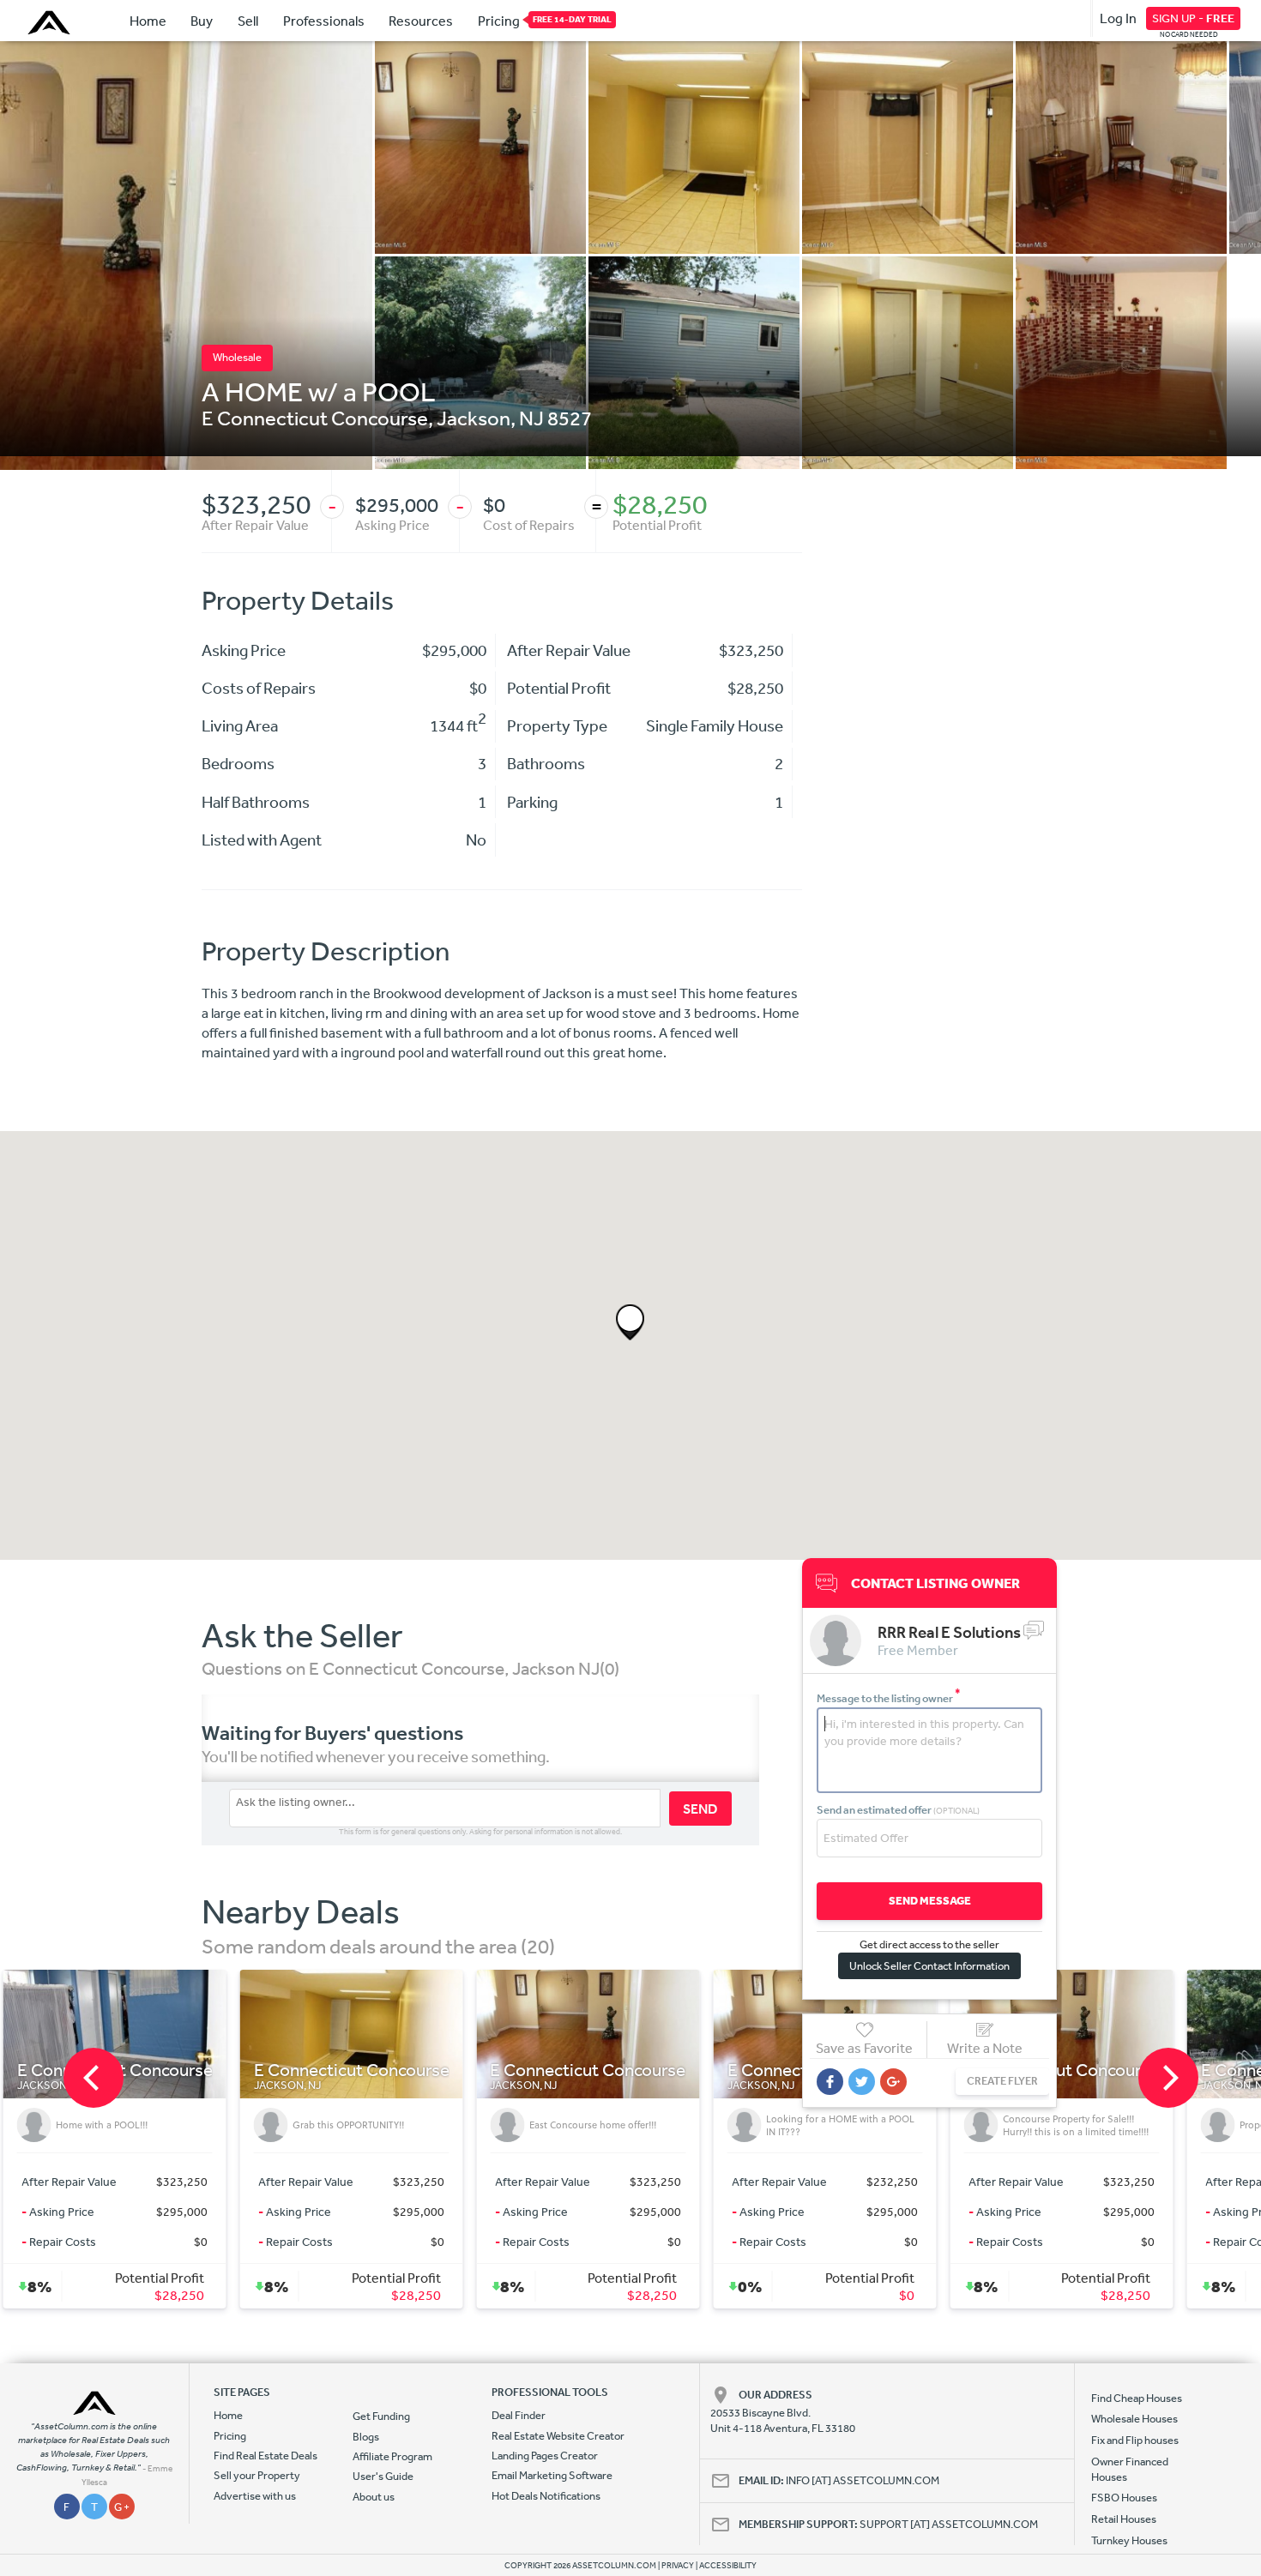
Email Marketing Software (552, 2475)
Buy (202, 21)
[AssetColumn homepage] (51, 22)
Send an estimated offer (898, 1810)
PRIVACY (678, 2566)
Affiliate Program (392, 2456)
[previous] (94, 2078)
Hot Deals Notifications (546, 2496)
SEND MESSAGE (930, 1901)
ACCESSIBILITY (728, 2566)
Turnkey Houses (1129, 2540)
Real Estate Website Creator (558, 2436)
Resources (421, 21)
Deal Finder (519, 2415)
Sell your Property (257, 2475)
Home (148, 21)
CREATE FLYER (1002, 2081)
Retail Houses (1124, 2519)
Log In (1118, 18)
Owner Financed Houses (1130, 2469)
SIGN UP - (1193, 18)
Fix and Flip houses (1135, 2440)
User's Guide (383, 2476)
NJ (531, 418)
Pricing (499, 21)
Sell (248, 21)
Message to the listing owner (889, 1698)
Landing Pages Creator (545, 2456)
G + (122, 2507)
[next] (1168, 2078)
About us (374, 2497)
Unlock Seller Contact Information (929, 1966)
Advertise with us (255, 2496)
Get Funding (381, 2416)
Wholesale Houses (1134, 2419)
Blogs (366, 2437)
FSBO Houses (1124, 2498)
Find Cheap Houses (1137, 2398)
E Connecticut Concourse (315, 418)
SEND (700, 1809)
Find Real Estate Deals (265, 2456)
